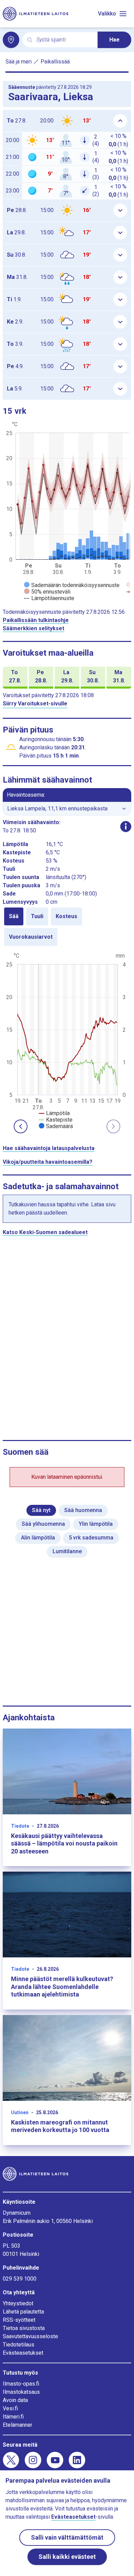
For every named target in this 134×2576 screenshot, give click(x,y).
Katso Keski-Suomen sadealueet (45, 1232)
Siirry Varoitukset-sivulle (35, 704)
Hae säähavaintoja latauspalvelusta (49, 1148)
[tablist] (67, 927)
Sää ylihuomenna (43, 1524)
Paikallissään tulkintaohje (36, 620)
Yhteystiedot (18, 2303)
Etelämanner (18, 2425)
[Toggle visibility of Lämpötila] (54, 1113)
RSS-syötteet (19, 2320)
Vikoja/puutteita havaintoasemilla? (48, 1162)
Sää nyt (41, 1510)
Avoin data (15, 2400)
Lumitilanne (67, 1551)
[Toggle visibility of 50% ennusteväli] (47, 592)
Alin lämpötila (38, 1538)
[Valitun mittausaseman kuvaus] (126, 827)
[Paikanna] (11, 40)
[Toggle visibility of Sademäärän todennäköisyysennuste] (72, 585)
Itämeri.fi (13, 2417)
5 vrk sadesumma (91, 1538)
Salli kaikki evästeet (67, 2557)
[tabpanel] (67, 1040)
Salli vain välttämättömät (67, 2537)
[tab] (14, 916)
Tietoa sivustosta (24, 2328)
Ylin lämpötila (96, 1524)
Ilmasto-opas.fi (21, 2384)
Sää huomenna (83, 1510)
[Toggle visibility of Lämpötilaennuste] (49, 598)
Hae (114, 40)
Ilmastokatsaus (21, 2392)
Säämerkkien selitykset (33, 628)
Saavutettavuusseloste (30, 2336)
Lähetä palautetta (23, 2312)
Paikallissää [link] (55, 62)
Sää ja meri (19, 62)
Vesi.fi (10, 2408)
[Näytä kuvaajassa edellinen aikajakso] (21, 1126)
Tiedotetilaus (19, 2345)
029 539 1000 (20, 2279)
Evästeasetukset (23, 2353)
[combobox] (64, 40)
